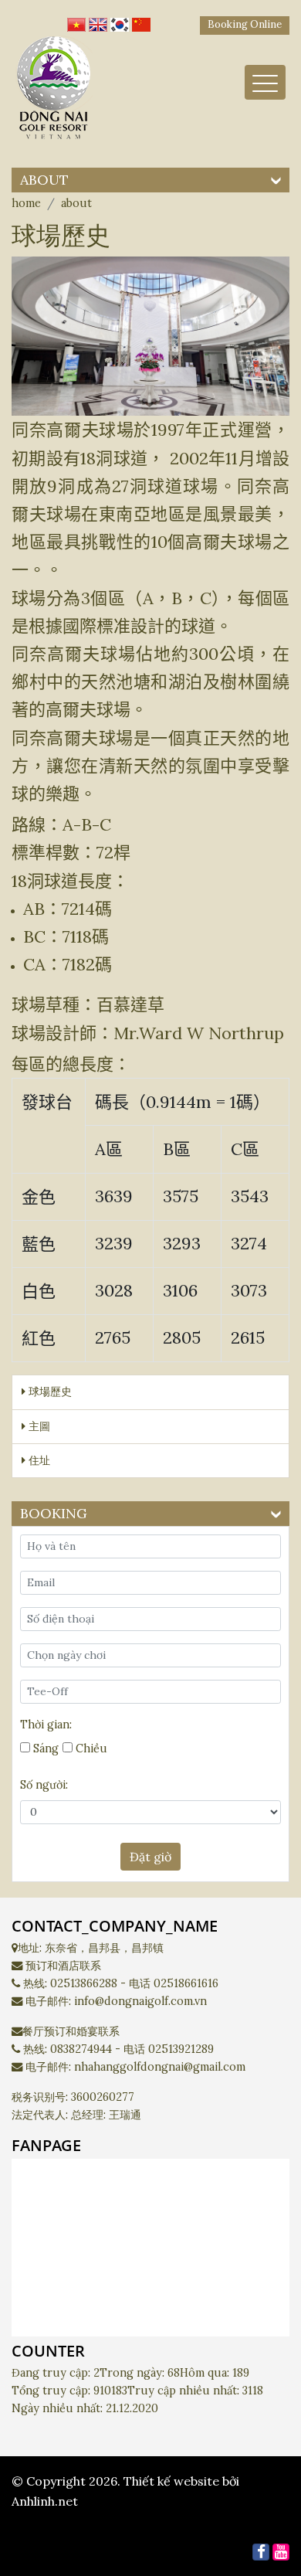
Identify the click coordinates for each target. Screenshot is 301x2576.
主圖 (38, 1426)
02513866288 (84, 1983)
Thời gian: (46, 1725)
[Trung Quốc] (141, 21)
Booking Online (245, 24)
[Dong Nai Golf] (54, 92)
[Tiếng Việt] (76, 21)
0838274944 (81, 2049)
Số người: (44, 1785)
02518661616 (186, 1983)
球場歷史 (49, 1392)
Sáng (44, 1748)
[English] (98, 21)
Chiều (90, 1748)
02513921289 (181, 2049)
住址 (38, 1460)
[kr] (120, 21)
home (26, 203)
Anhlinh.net (45, 2501)
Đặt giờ (150, 1857)
